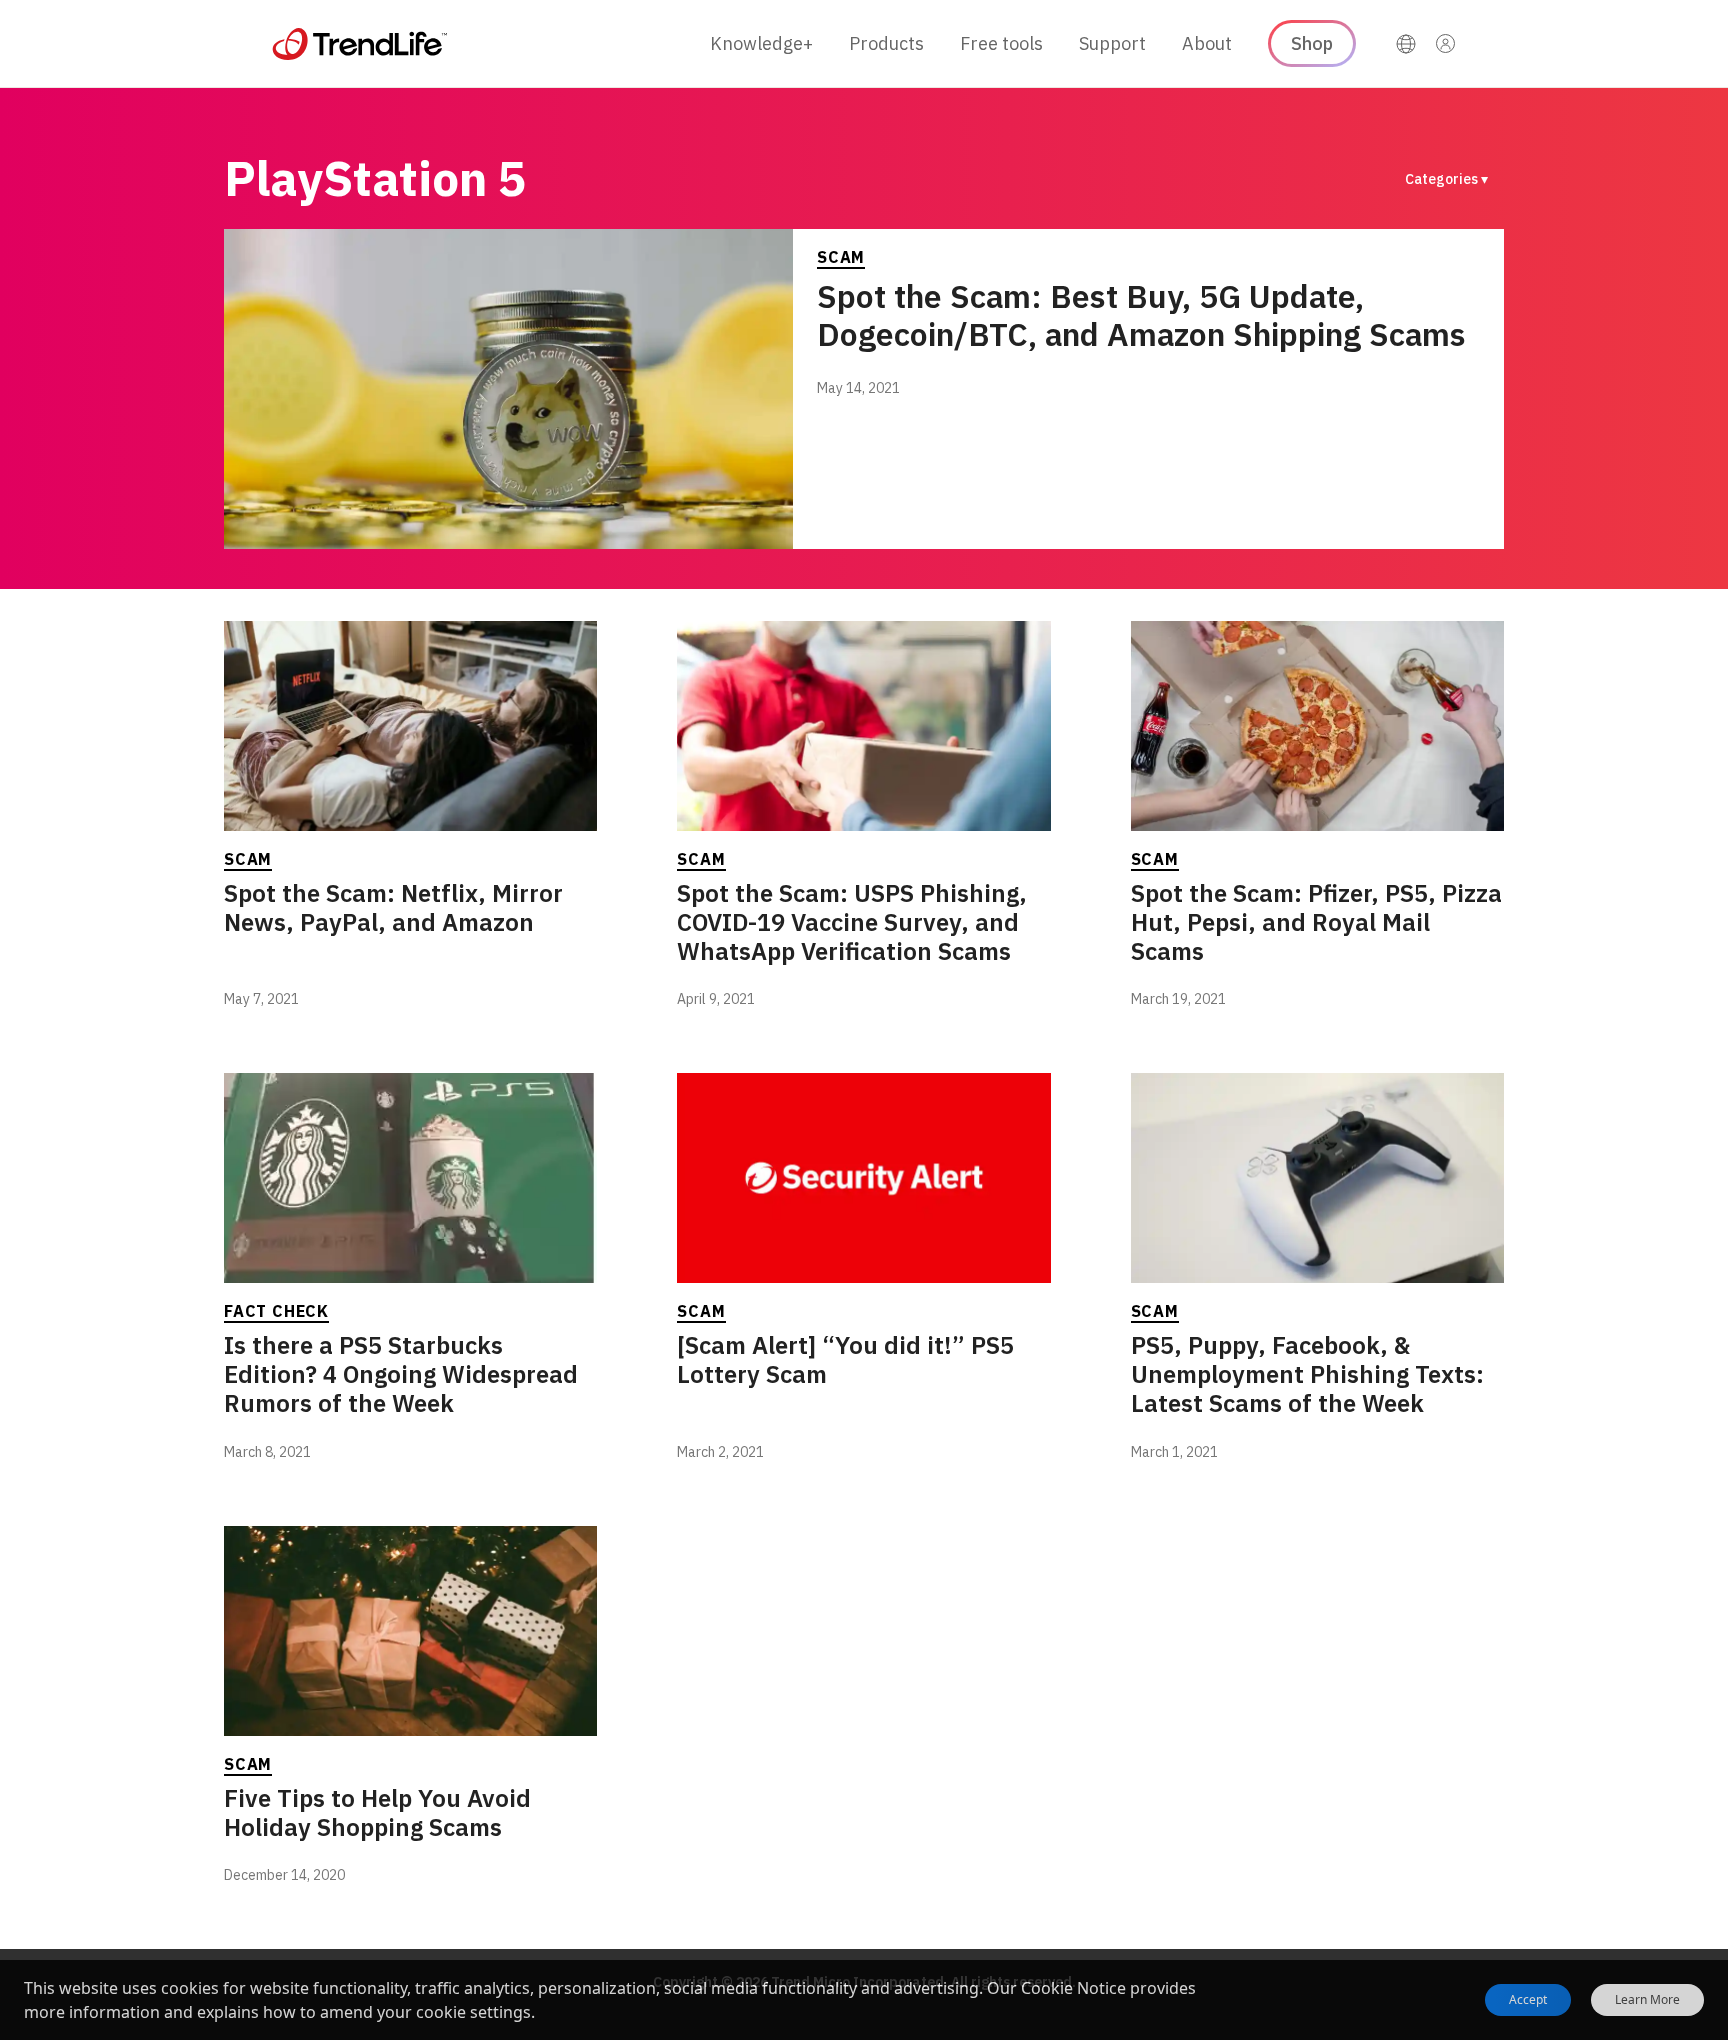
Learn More (1647, 2000)
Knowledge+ (761, 43)
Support (1112, 43)
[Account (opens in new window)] (1446, 44)
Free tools (1001, 43)
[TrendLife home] (360, 44)
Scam (841, 257)
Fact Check (276, 1311)
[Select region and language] (1406, 44)
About (1207, 43)
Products (886, 43)
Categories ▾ (1446, 179)
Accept (1528, 1999)
